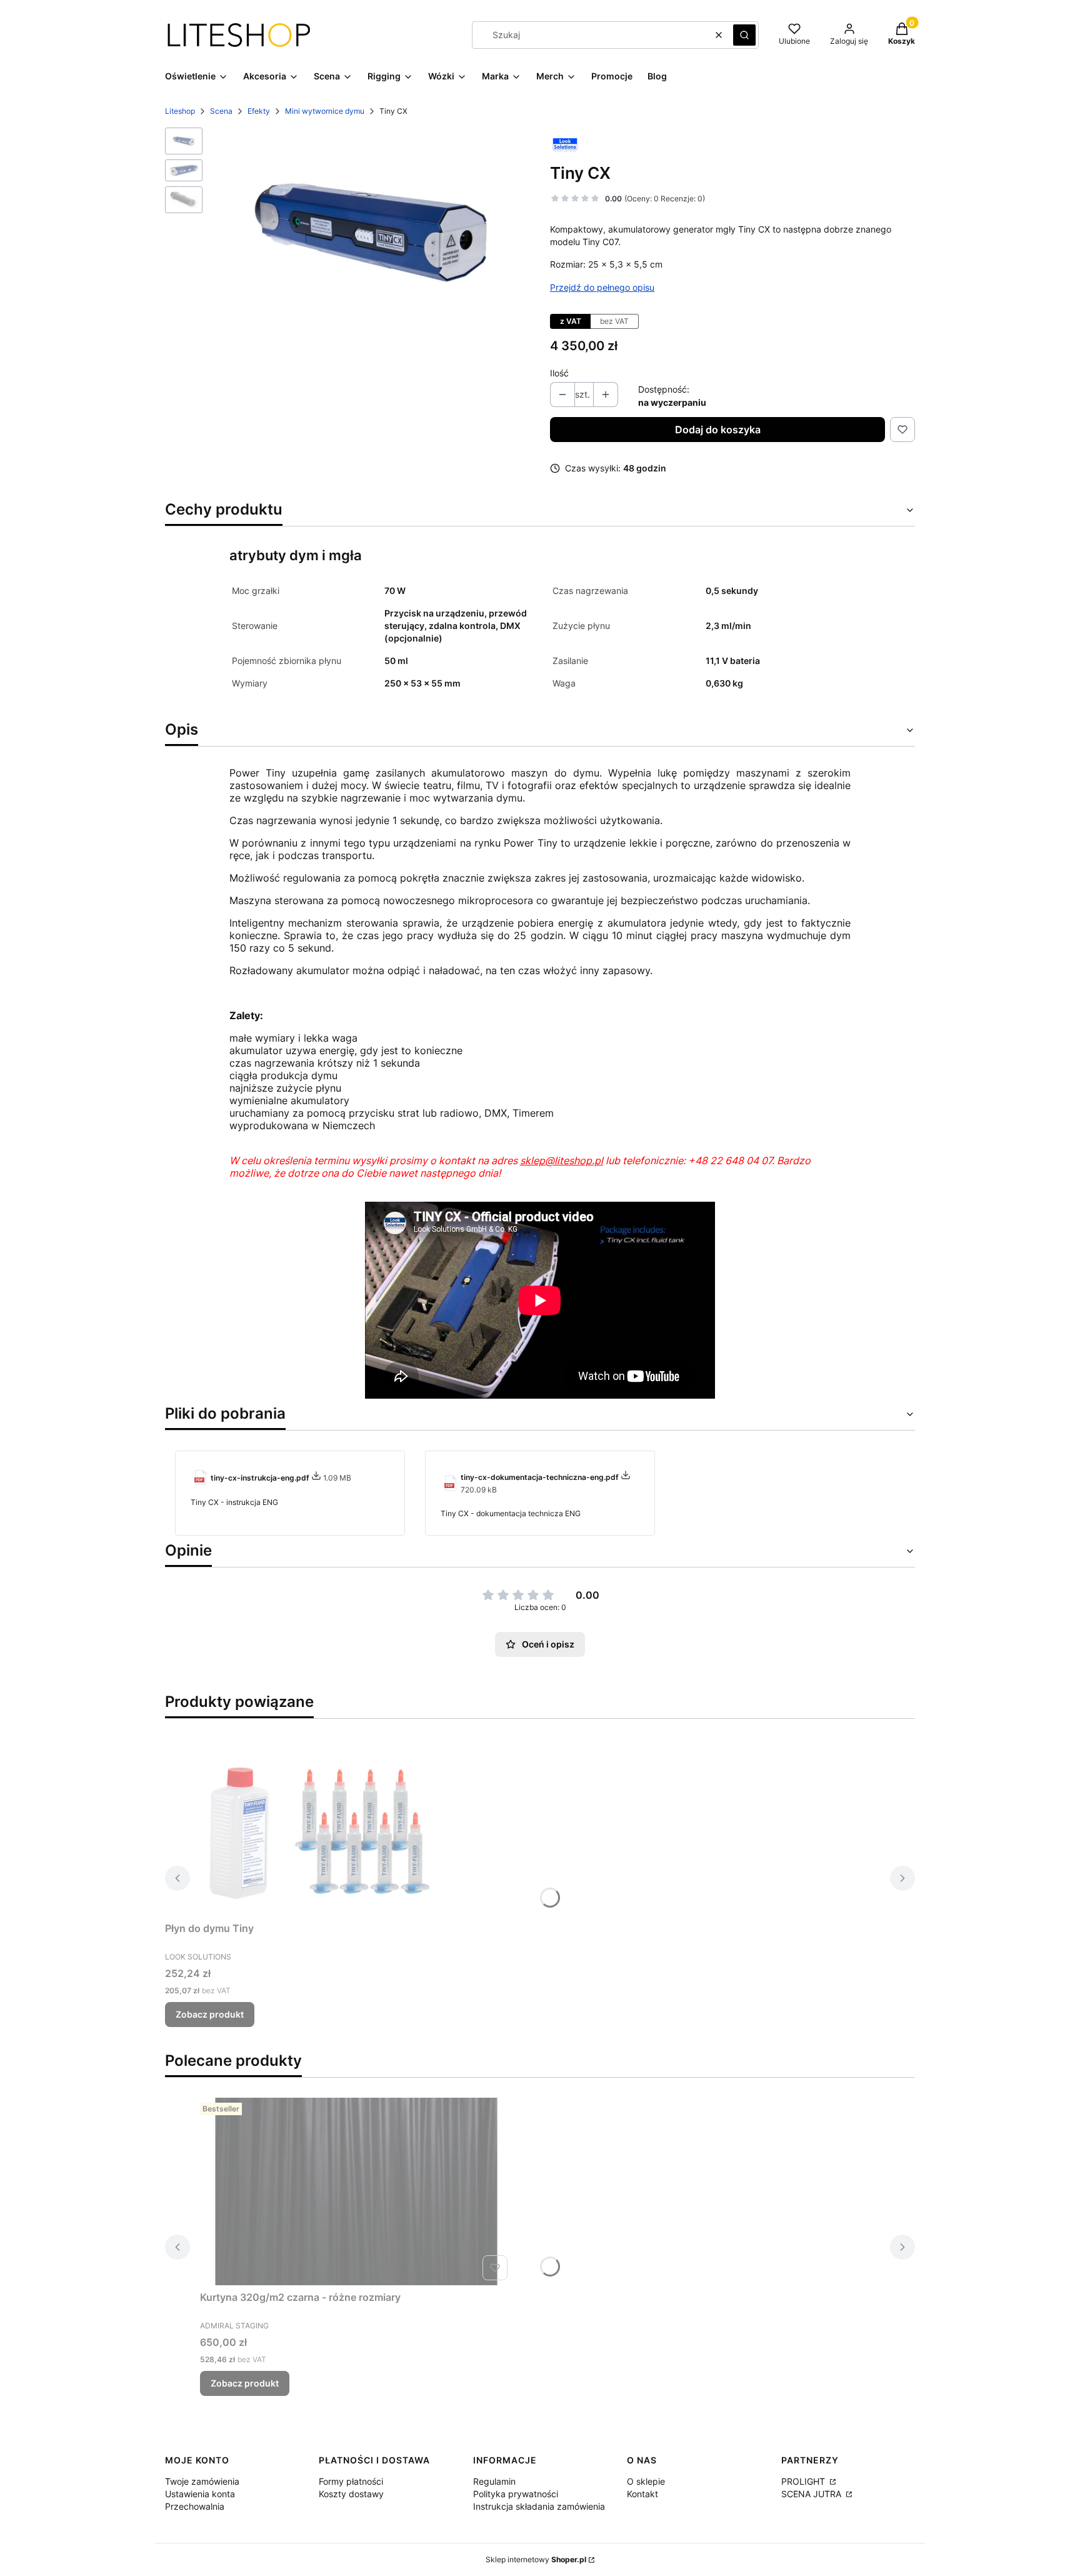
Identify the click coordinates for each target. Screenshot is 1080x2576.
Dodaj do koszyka (718, 430)
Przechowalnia (195, 2506)
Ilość (559, 373)
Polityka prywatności (516, 2494)
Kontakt (642, 2494)
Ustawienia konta (200, 2494)
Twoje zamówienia (202, 2481)
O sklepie (646, 2481)
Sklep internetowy (536, 2559)
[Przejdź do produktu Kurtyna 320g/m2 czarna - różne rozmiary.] (356, 2191)
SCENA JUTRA (812, 2494)
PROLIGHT (804, 2481)
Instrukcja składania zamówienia (539, 2506)
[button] (744, 35)
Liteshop (180, 111)
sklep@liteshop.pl (562, 1160)
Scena (221, 111)
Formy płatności (351, 2481)
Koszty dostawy (351, 2494)
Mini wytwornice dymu (325, 111)
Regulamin (494, 2481)
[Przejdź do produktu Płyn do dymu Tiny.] (321, 1823)
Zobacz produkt (210, 2014)
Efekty (259, 111)
